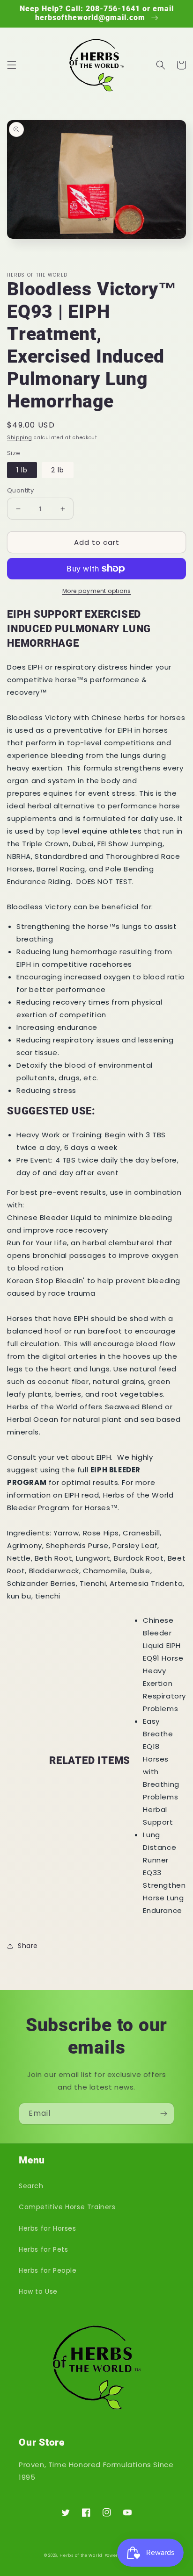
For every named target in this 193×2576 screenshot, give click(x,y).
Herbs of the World (81, 2555)
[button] (12, 65)
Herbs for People (48, 2270)
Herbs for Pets (43, 2249)
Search (31, 2186)
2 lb (58, 470)
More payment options (97, 591)
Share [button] (28, 1946)
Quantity (20, 490)
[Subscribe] (163, 2114)
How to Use (38, 2291)
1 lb (22, 470)
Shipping (20, 438)
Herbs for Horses (48, 2228)
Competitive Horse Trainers (67, 2207)
